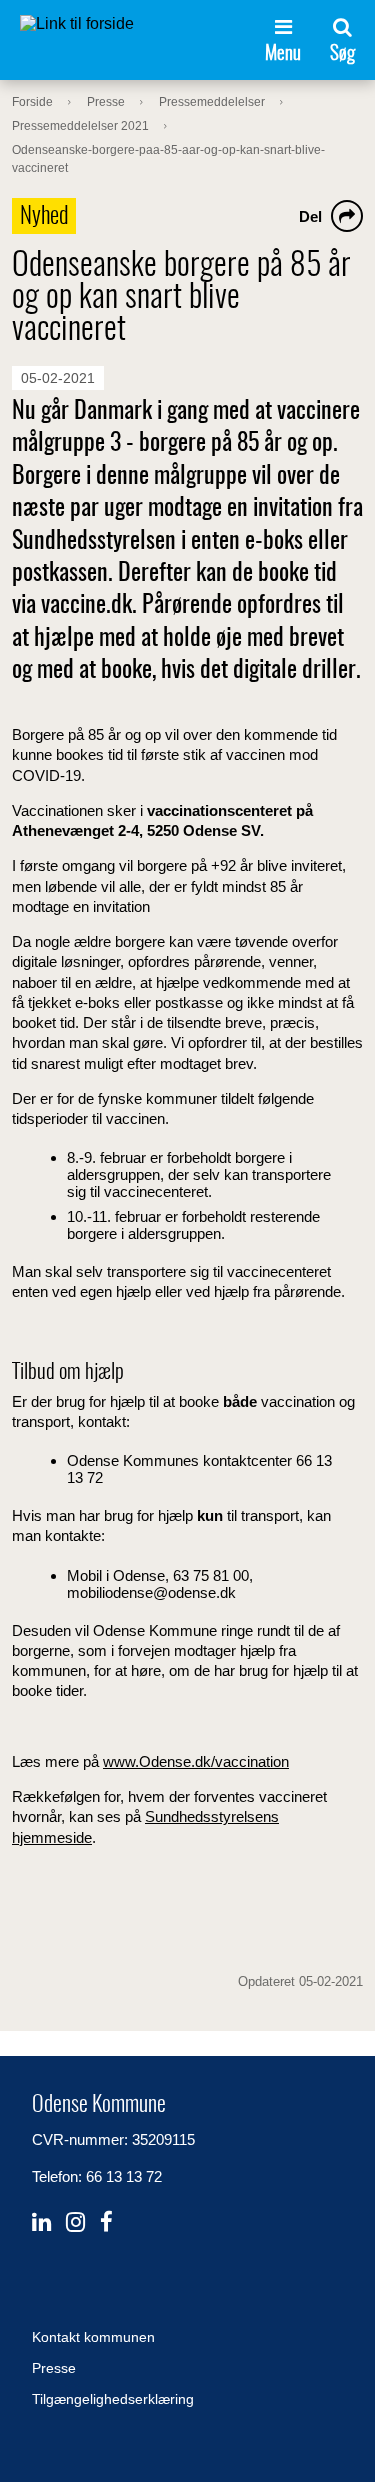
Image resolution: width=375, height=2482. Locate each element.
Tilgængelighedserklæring (113, 2399)
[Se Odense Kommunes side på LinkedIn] (41, 2222)
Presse (54, 2368)
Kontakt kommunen (93, 2337)
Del (310, 216)
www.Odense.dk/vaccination (196, 1761)
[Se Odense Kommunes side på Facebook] (106, 2222)
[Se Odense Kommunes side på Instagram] (75, 2222)
